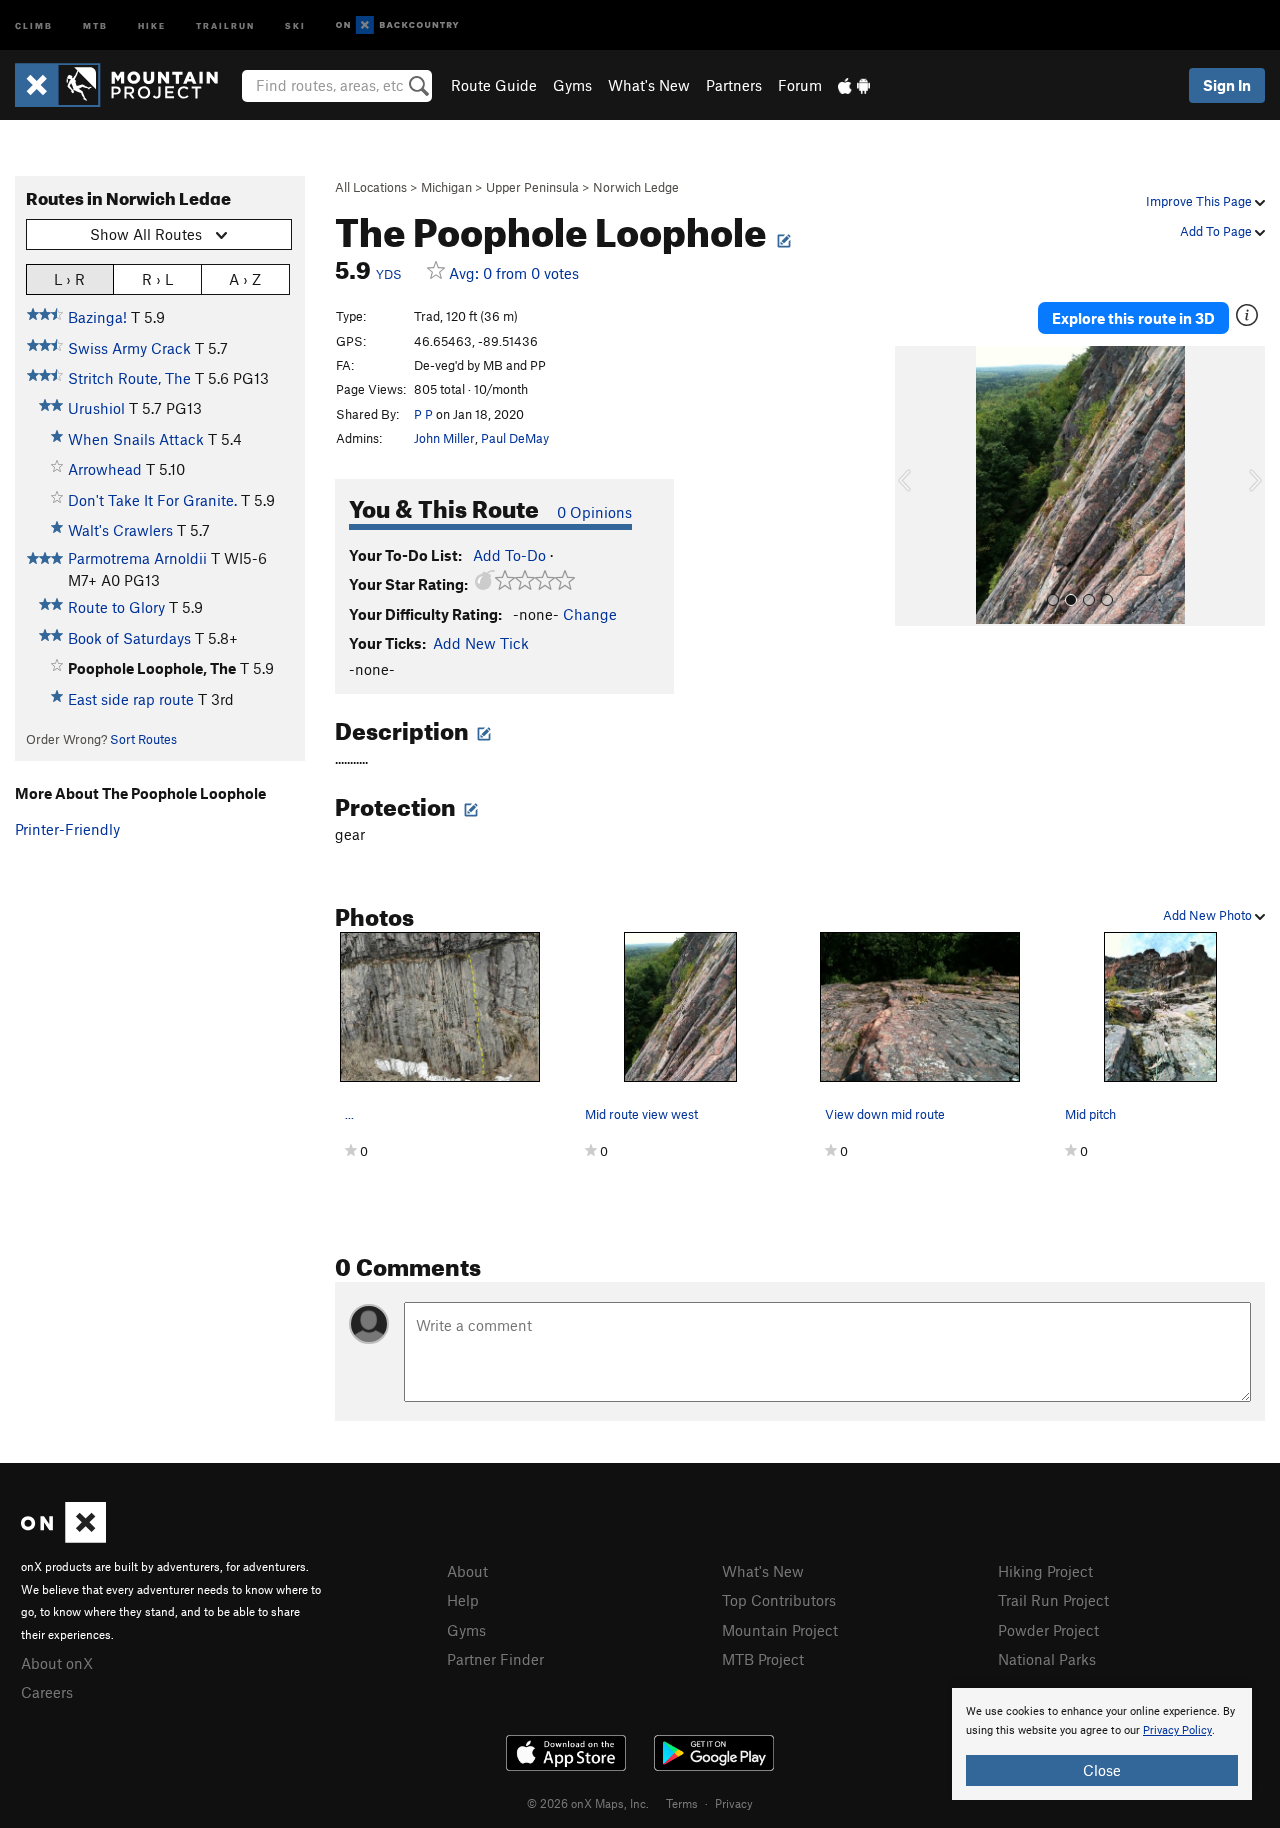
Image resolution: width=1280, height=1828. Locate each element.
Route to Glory (116, 607)
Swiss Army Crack (129, 348)
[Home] (126, 85)
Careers (47, 1692)
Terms (682, 1803)
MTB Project (763, 1659)
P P (423, 414)
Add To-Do (509, 555)
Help (463, 1600)
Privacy (734, 1803)
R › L (157, 279)
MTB (95, 24)
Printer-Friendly (67, 829)
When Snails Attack (136, 439)
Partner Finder (495, 1659)
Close (1102, 1770)
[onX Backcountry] (397, 25)
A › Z (245, 279)
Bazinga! (97, 317)
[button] (915, 486)
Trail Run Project (1053, 1600)
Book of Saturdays (129, 638)
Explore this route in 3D (1133, 318)
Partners (734, 85)
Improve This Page (1200, 201)
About (467, 1571)
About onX (57, 1663)
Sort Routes (143, 739)
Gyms (572, 85)
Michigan (446, 187)
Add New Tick (481, 643)
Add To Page (1217, 231)
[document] (1102, 1744)
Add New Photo (1209, 915)
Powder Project (1048, 1630)
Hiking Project (1045, 1571)
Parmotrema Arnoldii (137, 558)
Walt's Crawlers (120, 530)
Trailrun (225, 24)
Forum (800, 85)
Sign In (1227, 85)
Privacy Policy (1177, 1730)
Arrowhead (105, 469)
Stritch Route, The (129, 378)
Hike (152, 24)
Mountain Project (780, 1630)
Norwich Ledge (636, 187)
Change (590, 614)
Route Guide (494, 85)
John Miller (444, 438)
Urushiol (96, 408)
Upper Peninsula (532, 187)
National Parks (1047, 1659)
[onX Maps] (63, 1537)
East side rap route (131, 699)
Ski (295, 24)
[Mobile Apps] (854, 85)
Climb (34, 24)
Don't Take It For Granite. (152, 500)
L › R (69, 279)
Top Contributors (779, 1600)
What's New (649, 85)
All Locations (371, 187)
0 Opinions (594, 512)
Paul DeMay (515, 438)
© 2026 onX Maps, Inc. (588, 1803)
